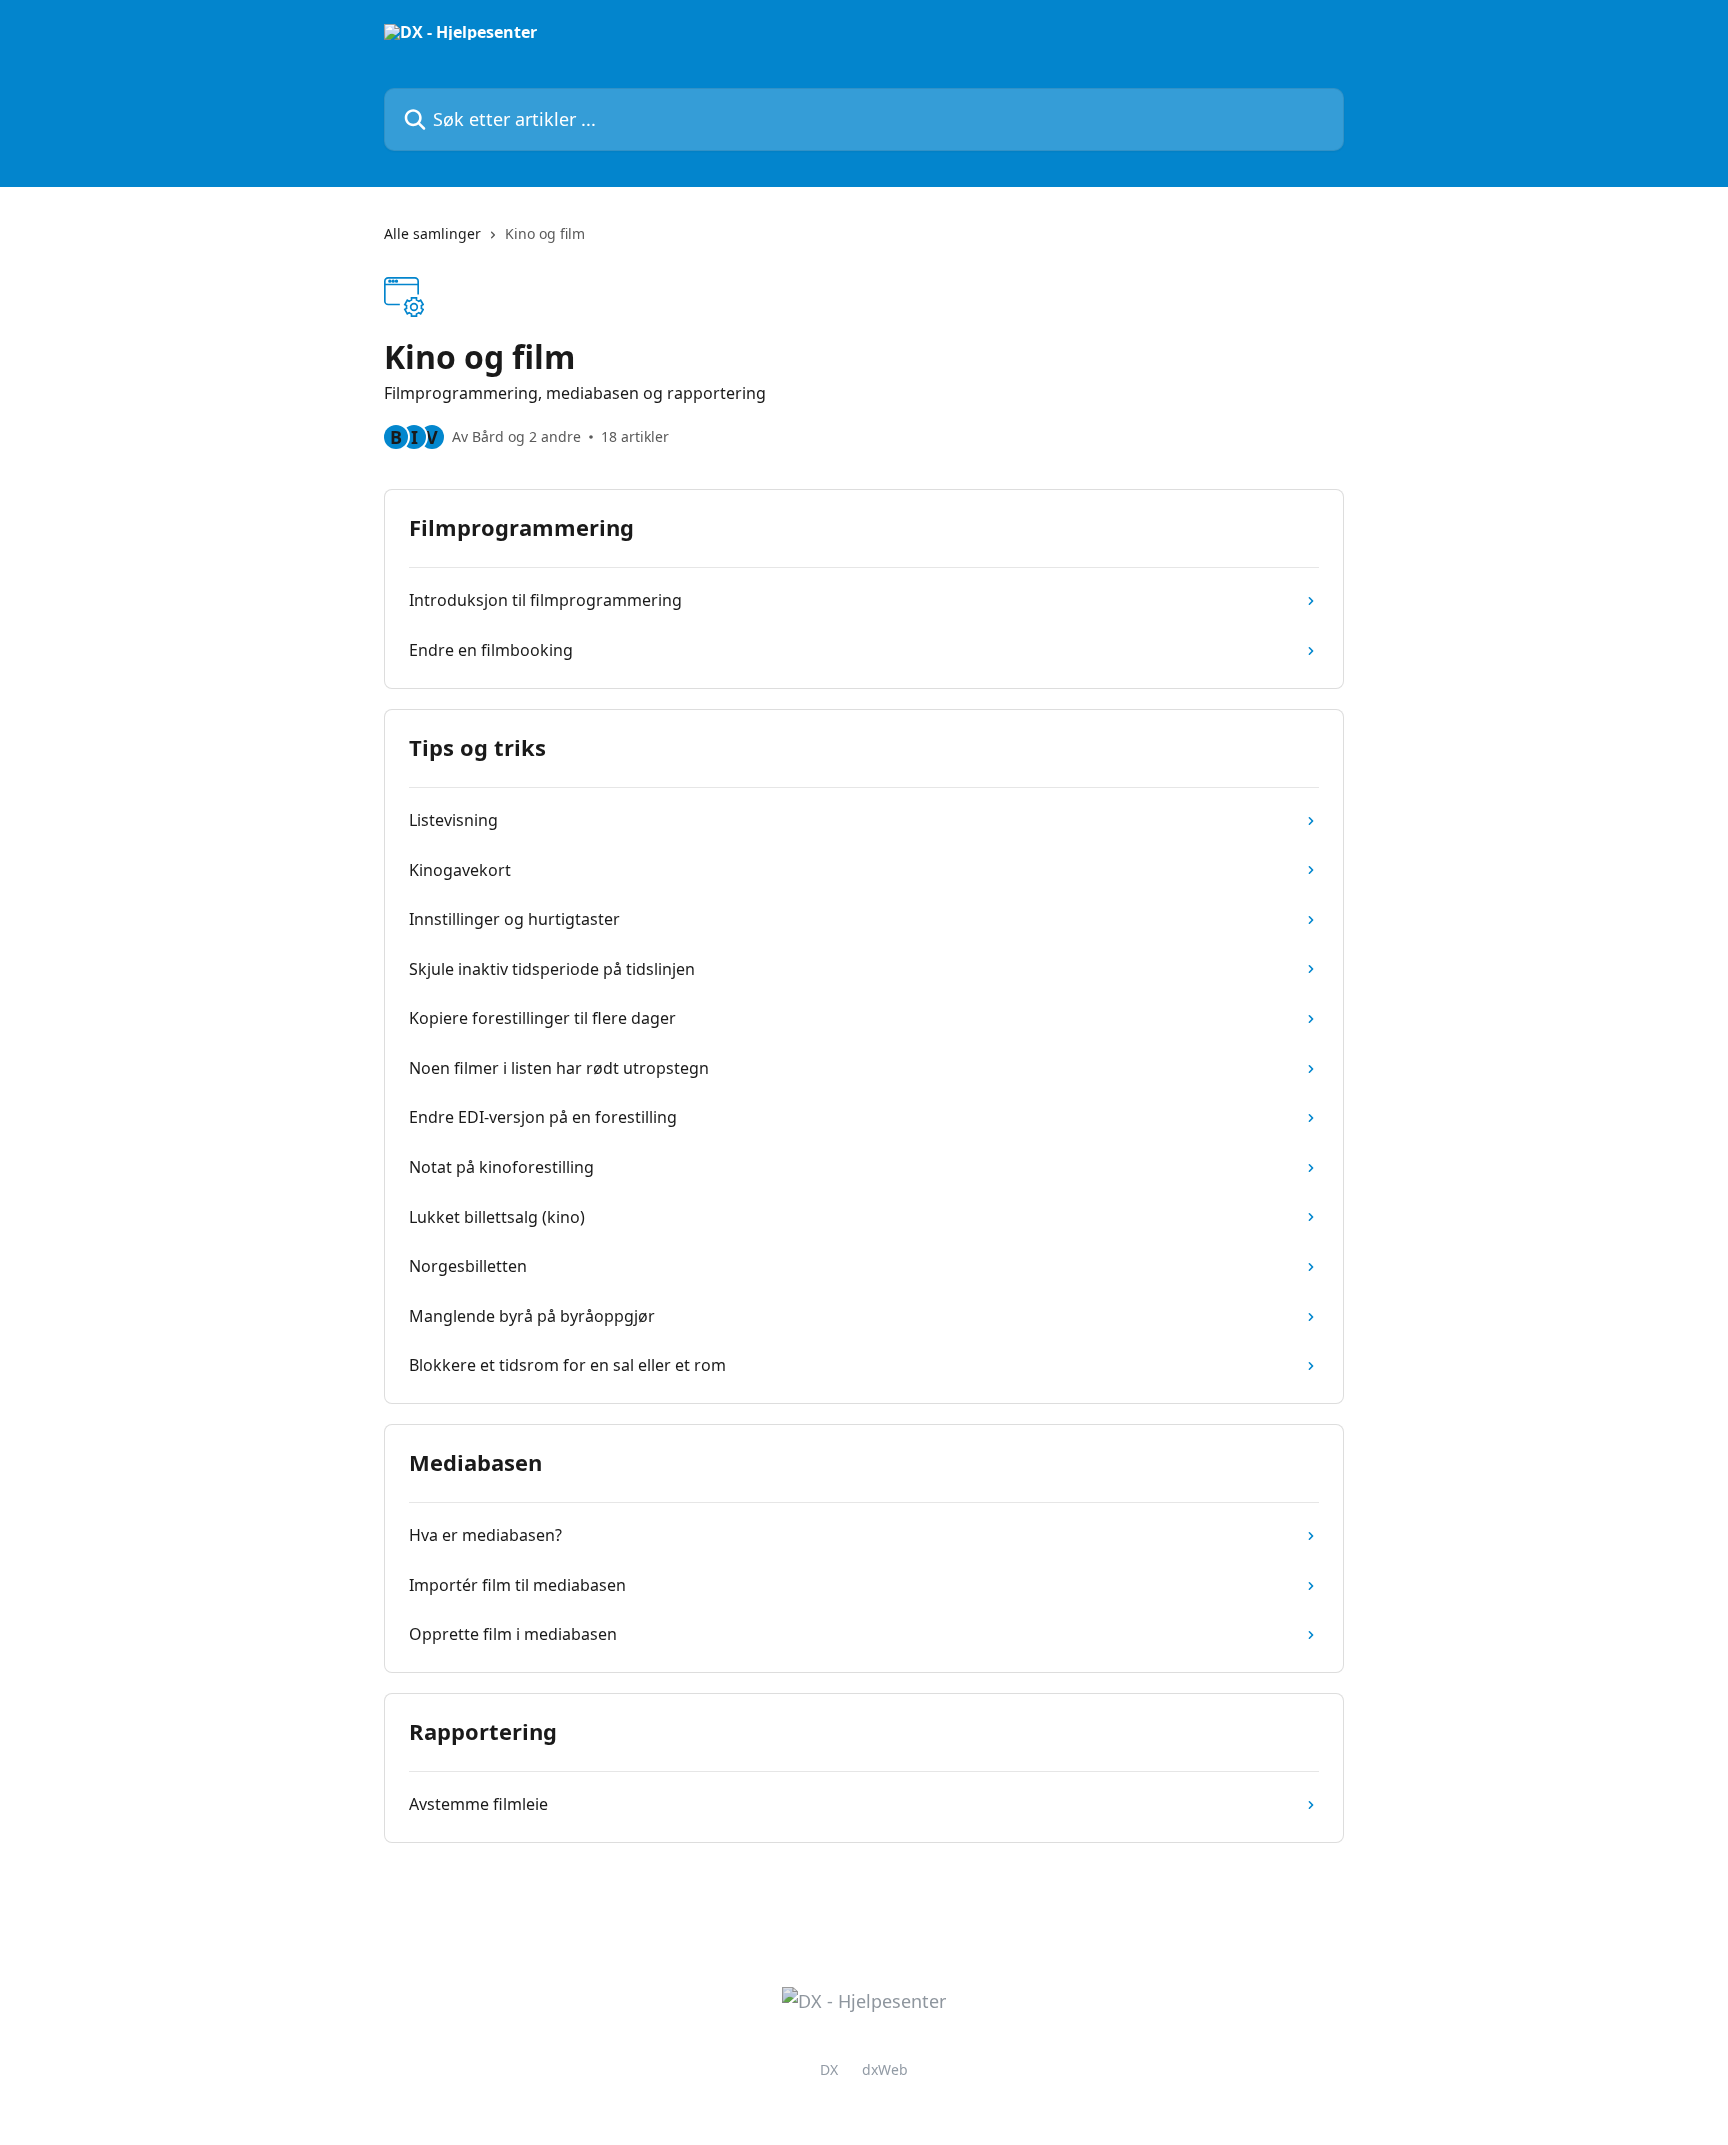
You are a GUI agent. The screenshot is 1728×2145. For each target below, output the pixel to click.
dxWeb (885, 2069)
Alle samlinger (432, 233)
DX (829, 2069)
